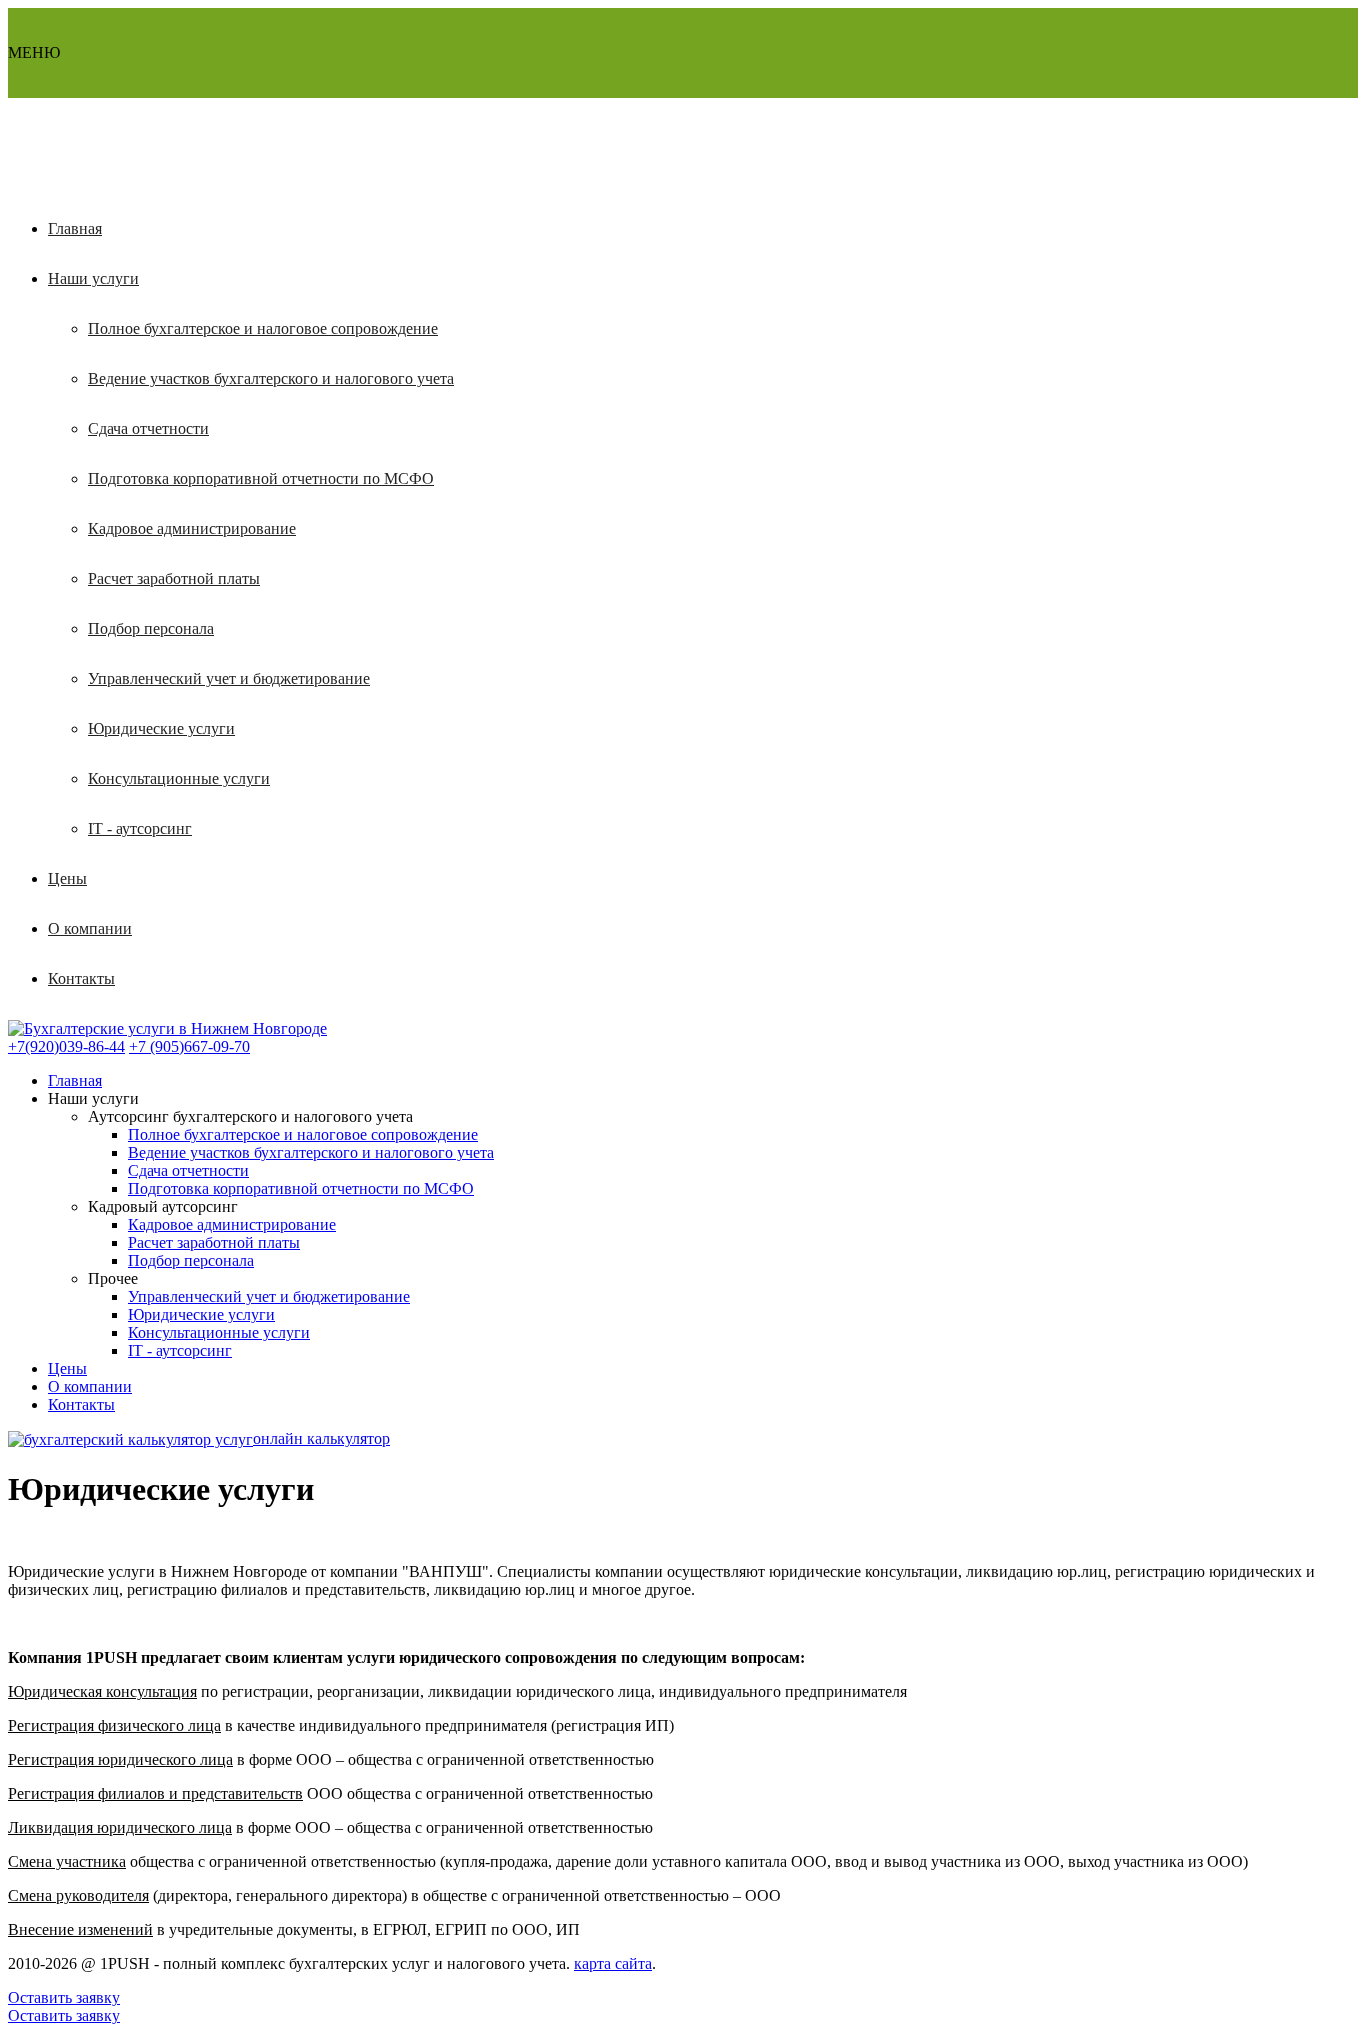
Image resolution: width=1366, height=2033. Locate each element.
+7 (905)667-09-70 (189, 1046)
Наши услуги (93, 278)
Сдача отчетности (148, 428)
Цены (67, 878)
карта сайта (613, 1963)
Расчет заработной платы (174, 578)
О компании (90, 928)
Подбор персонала (151, 628)
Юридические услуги (161, 728)
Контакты (81, 978)
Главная (75, 228)
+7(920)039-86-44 (66, 1046)
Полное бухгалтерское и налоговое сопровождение (263, 328)
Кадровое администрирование (192, 528)
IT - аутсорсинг (140, 828)
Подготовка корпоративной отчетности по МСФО (261, 478)
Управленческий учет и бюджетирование (229, 678)
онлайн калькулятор (321, 1438)
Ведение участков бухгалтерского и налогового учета (271, 378)
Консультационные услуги (179, 778)
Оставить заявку (64, 1997)
